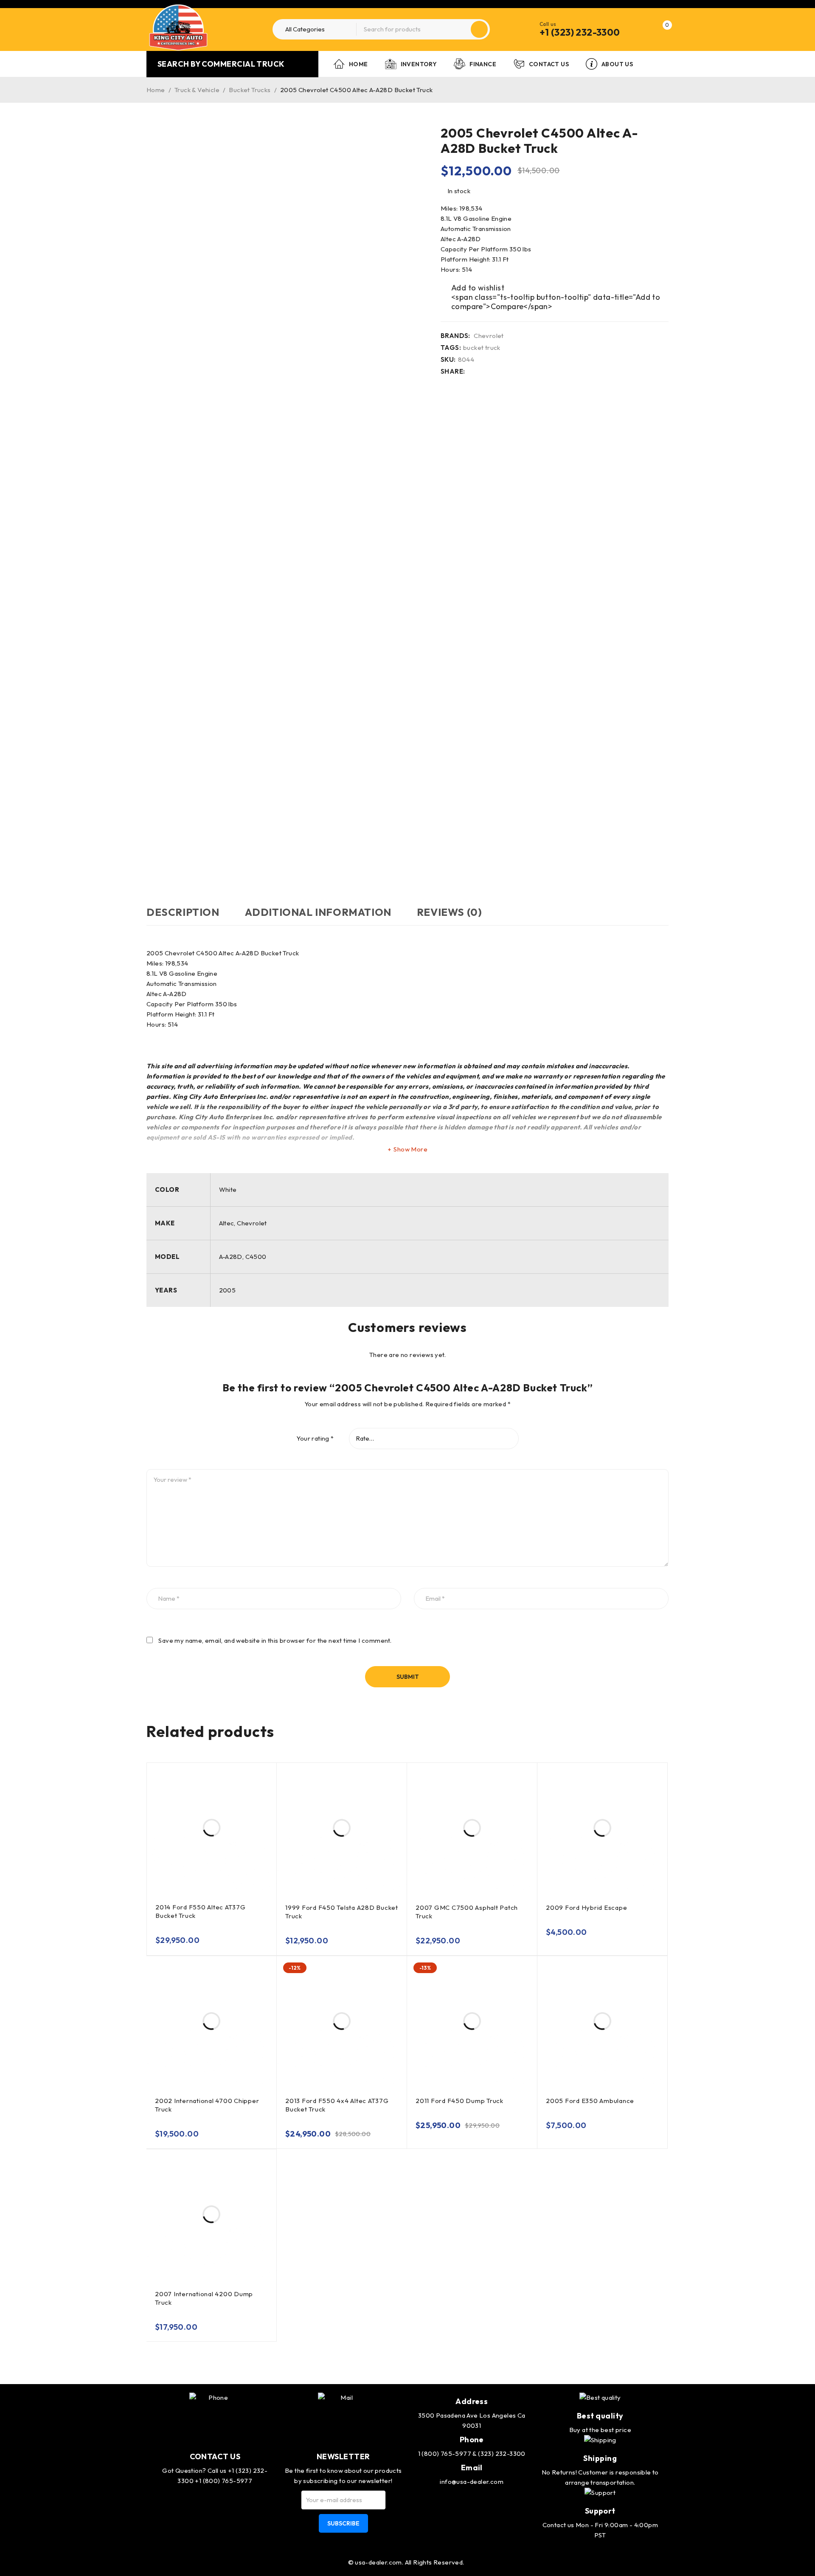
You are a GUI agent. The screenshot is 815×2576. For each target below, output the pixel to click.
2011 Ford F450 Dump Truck (459, 2101)
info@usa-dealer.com (472, 2482)
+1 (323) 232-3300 (580, 32)
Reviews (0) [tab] (450, 912)
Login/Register (644, 29)
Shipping (600, 2458)
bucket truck (482, 348)
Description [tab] (183, 912)
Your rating (315, 1439)
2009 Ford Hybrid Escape (586, 1907)
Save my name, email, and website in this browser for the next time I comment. (275, 1641)
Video (153, 870)
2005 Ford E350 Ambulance (590, 2101)
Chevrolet (489, 336)
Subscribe (343, 2523)
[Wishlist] (473, 288)
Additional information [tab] (318, 912)
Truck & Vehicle (197, 90)
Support (600, 2511)
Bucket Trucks (250, 90)
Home (156, 90)
